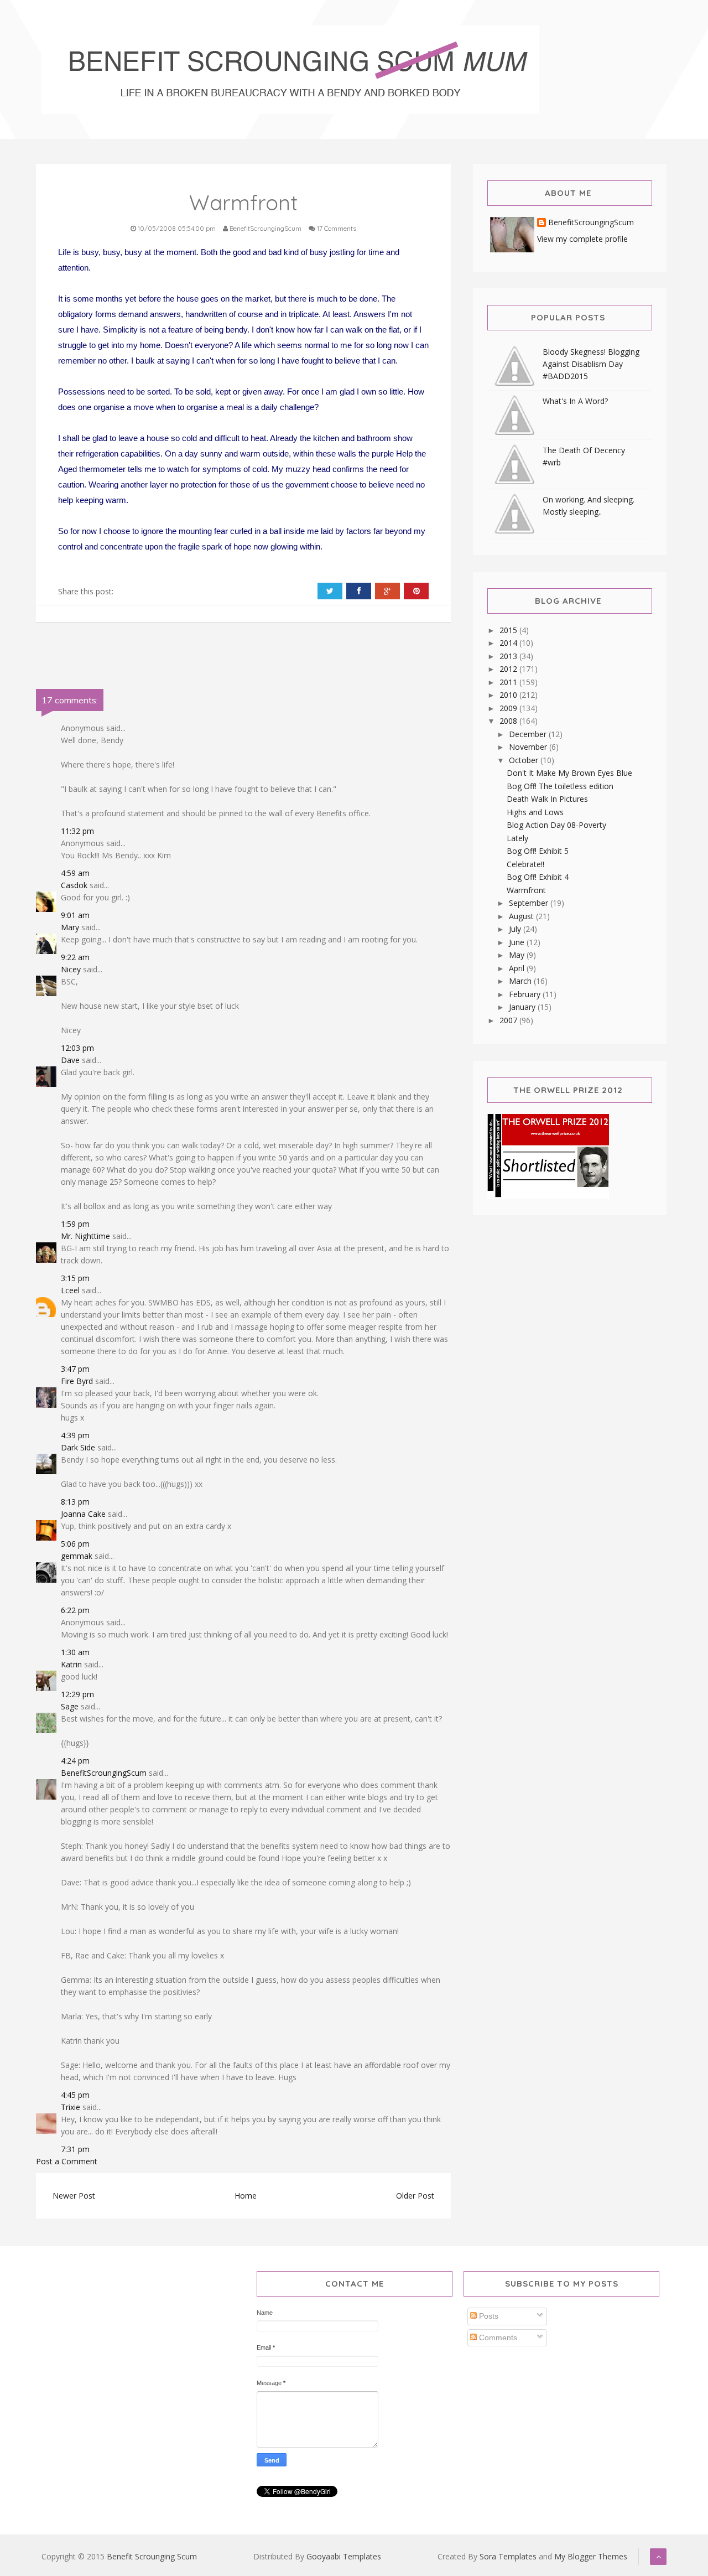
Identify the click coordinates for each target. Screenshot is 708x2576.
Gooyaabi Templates (344, 2556)
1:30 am (75, 1652)
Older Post (415, 2196)
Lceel (70, 1290)
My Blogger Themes (591, 2556)
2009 (509, 708)
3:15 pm (75, 1278)
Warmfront (526, 890)
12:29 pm (77, 1694)
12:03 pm (77, 1048)
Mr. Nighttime (85, 1236)
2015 (509, 630)
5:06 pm (75, 1544)
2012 (509, 669)
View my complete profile (582, 239)
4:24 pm (75, 1761)
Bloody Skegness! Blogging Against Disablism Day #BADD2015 (591, 364)
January (523, 1007)
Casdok (74, 885)
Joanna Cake (83, 1514)
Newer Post (74, 2196)
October (525, 760)
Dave (70, 1060)
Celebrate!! (525, 864)
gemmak (77, 1556)
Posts (488, 2316)
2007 (509, 1020)
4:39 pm (75, 1435)
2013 (509, 656)
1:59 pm (75, 1224)
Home (246, 2196)
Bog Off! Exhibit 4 (538, 877)
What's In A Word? (575, 401)
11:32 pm (77, 831)
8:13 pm (75, 1502)
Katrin (71, 1664)
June (518, 942)
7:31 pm (75, 2149)
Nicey (71, 969)
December (529, 734)
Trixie (71, 2107)
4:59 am (75, 873)
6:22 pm (75, 1610)
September (530, 903)
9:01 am (75, 915)
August (522, 916)
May (518, 955)
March (521, 981)
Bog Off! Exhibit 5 (538, 851)
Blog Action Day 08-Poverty (556, 825)
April (518, 968)
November (529, 747)
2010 (509, 695)
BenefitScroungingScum (104, 1773)
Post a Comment (67, 2161)
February (526, 994)
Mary (70, 927)
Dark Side (78, 1447)
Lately (517, 838)
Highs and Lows (535, 812)
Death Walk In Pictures (547, 799)
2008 (509, 721)
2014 (509, 643)
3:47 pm (75, 1369)
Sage (70, 1706)
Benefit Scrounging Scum (152, 2556)
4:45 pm (75, 2095)
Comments (497, 2337)
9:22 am (75, 957)
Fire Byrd (77, 1381)
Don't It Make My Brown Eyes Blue (569, 773)
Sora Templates (508, 2556)
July (516, 929)
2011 (509, 682)
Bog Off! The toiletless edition (560, 786)
